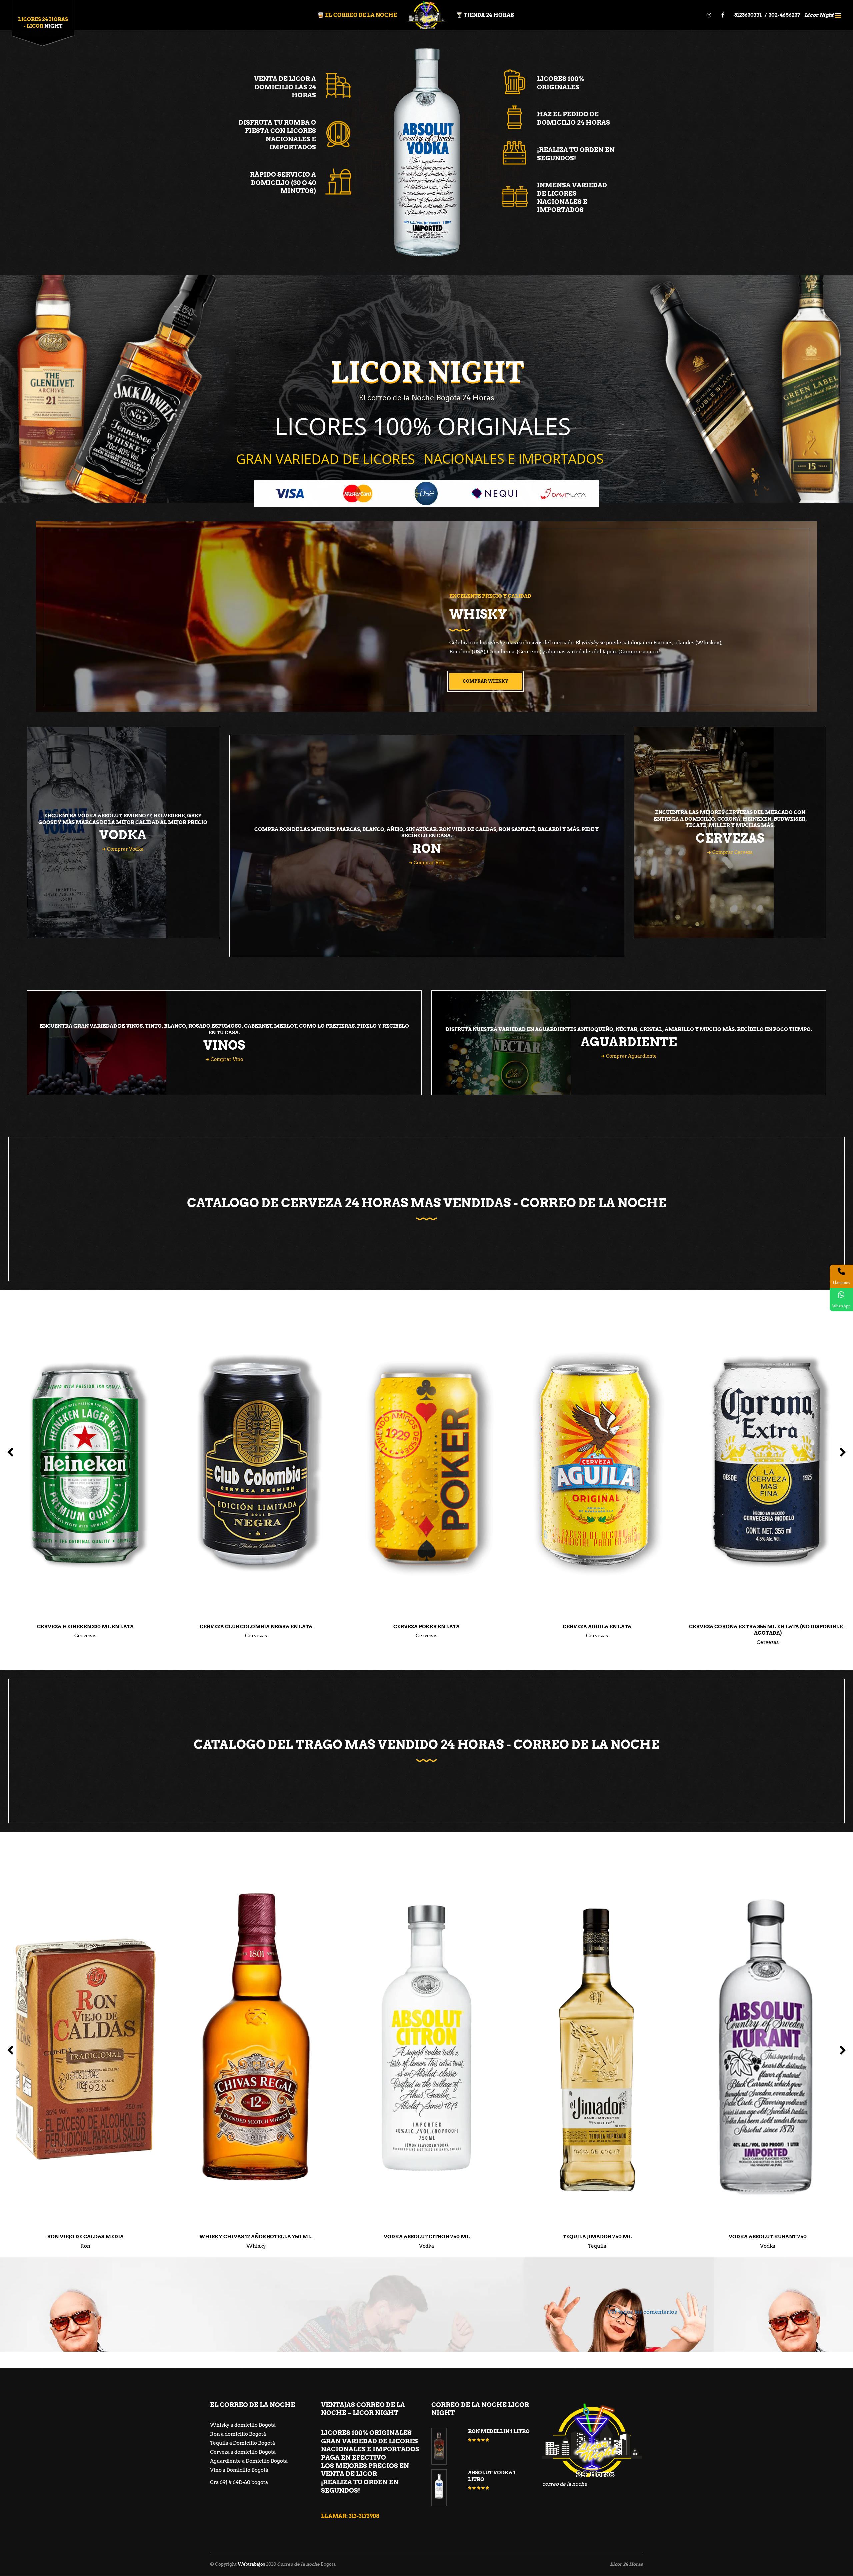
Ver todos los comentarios (642, 2312)
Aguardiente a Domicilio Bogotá (249, 2461)
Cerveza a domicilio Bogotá (243, 2452)
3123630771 (749, 15)
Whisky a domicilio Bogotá (243, 2425)
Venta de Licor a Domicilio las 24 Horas (285, 87)
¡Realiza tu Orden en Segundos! (576, 154)
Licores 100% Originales (561, 83)
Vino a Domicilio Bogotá (239, 2470)
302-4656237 (785, 15)
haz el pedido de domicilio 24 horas (574, 118)
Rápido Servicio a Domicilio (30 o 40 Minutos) (283, 183)
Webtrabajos (251, 2564)
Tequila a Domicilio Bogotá (242, 2443)
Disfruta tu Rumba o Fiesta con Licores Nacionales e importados (277, 135)
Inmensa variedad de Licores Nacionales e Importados (572, 197)
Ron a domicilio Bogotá (238, 2434)
